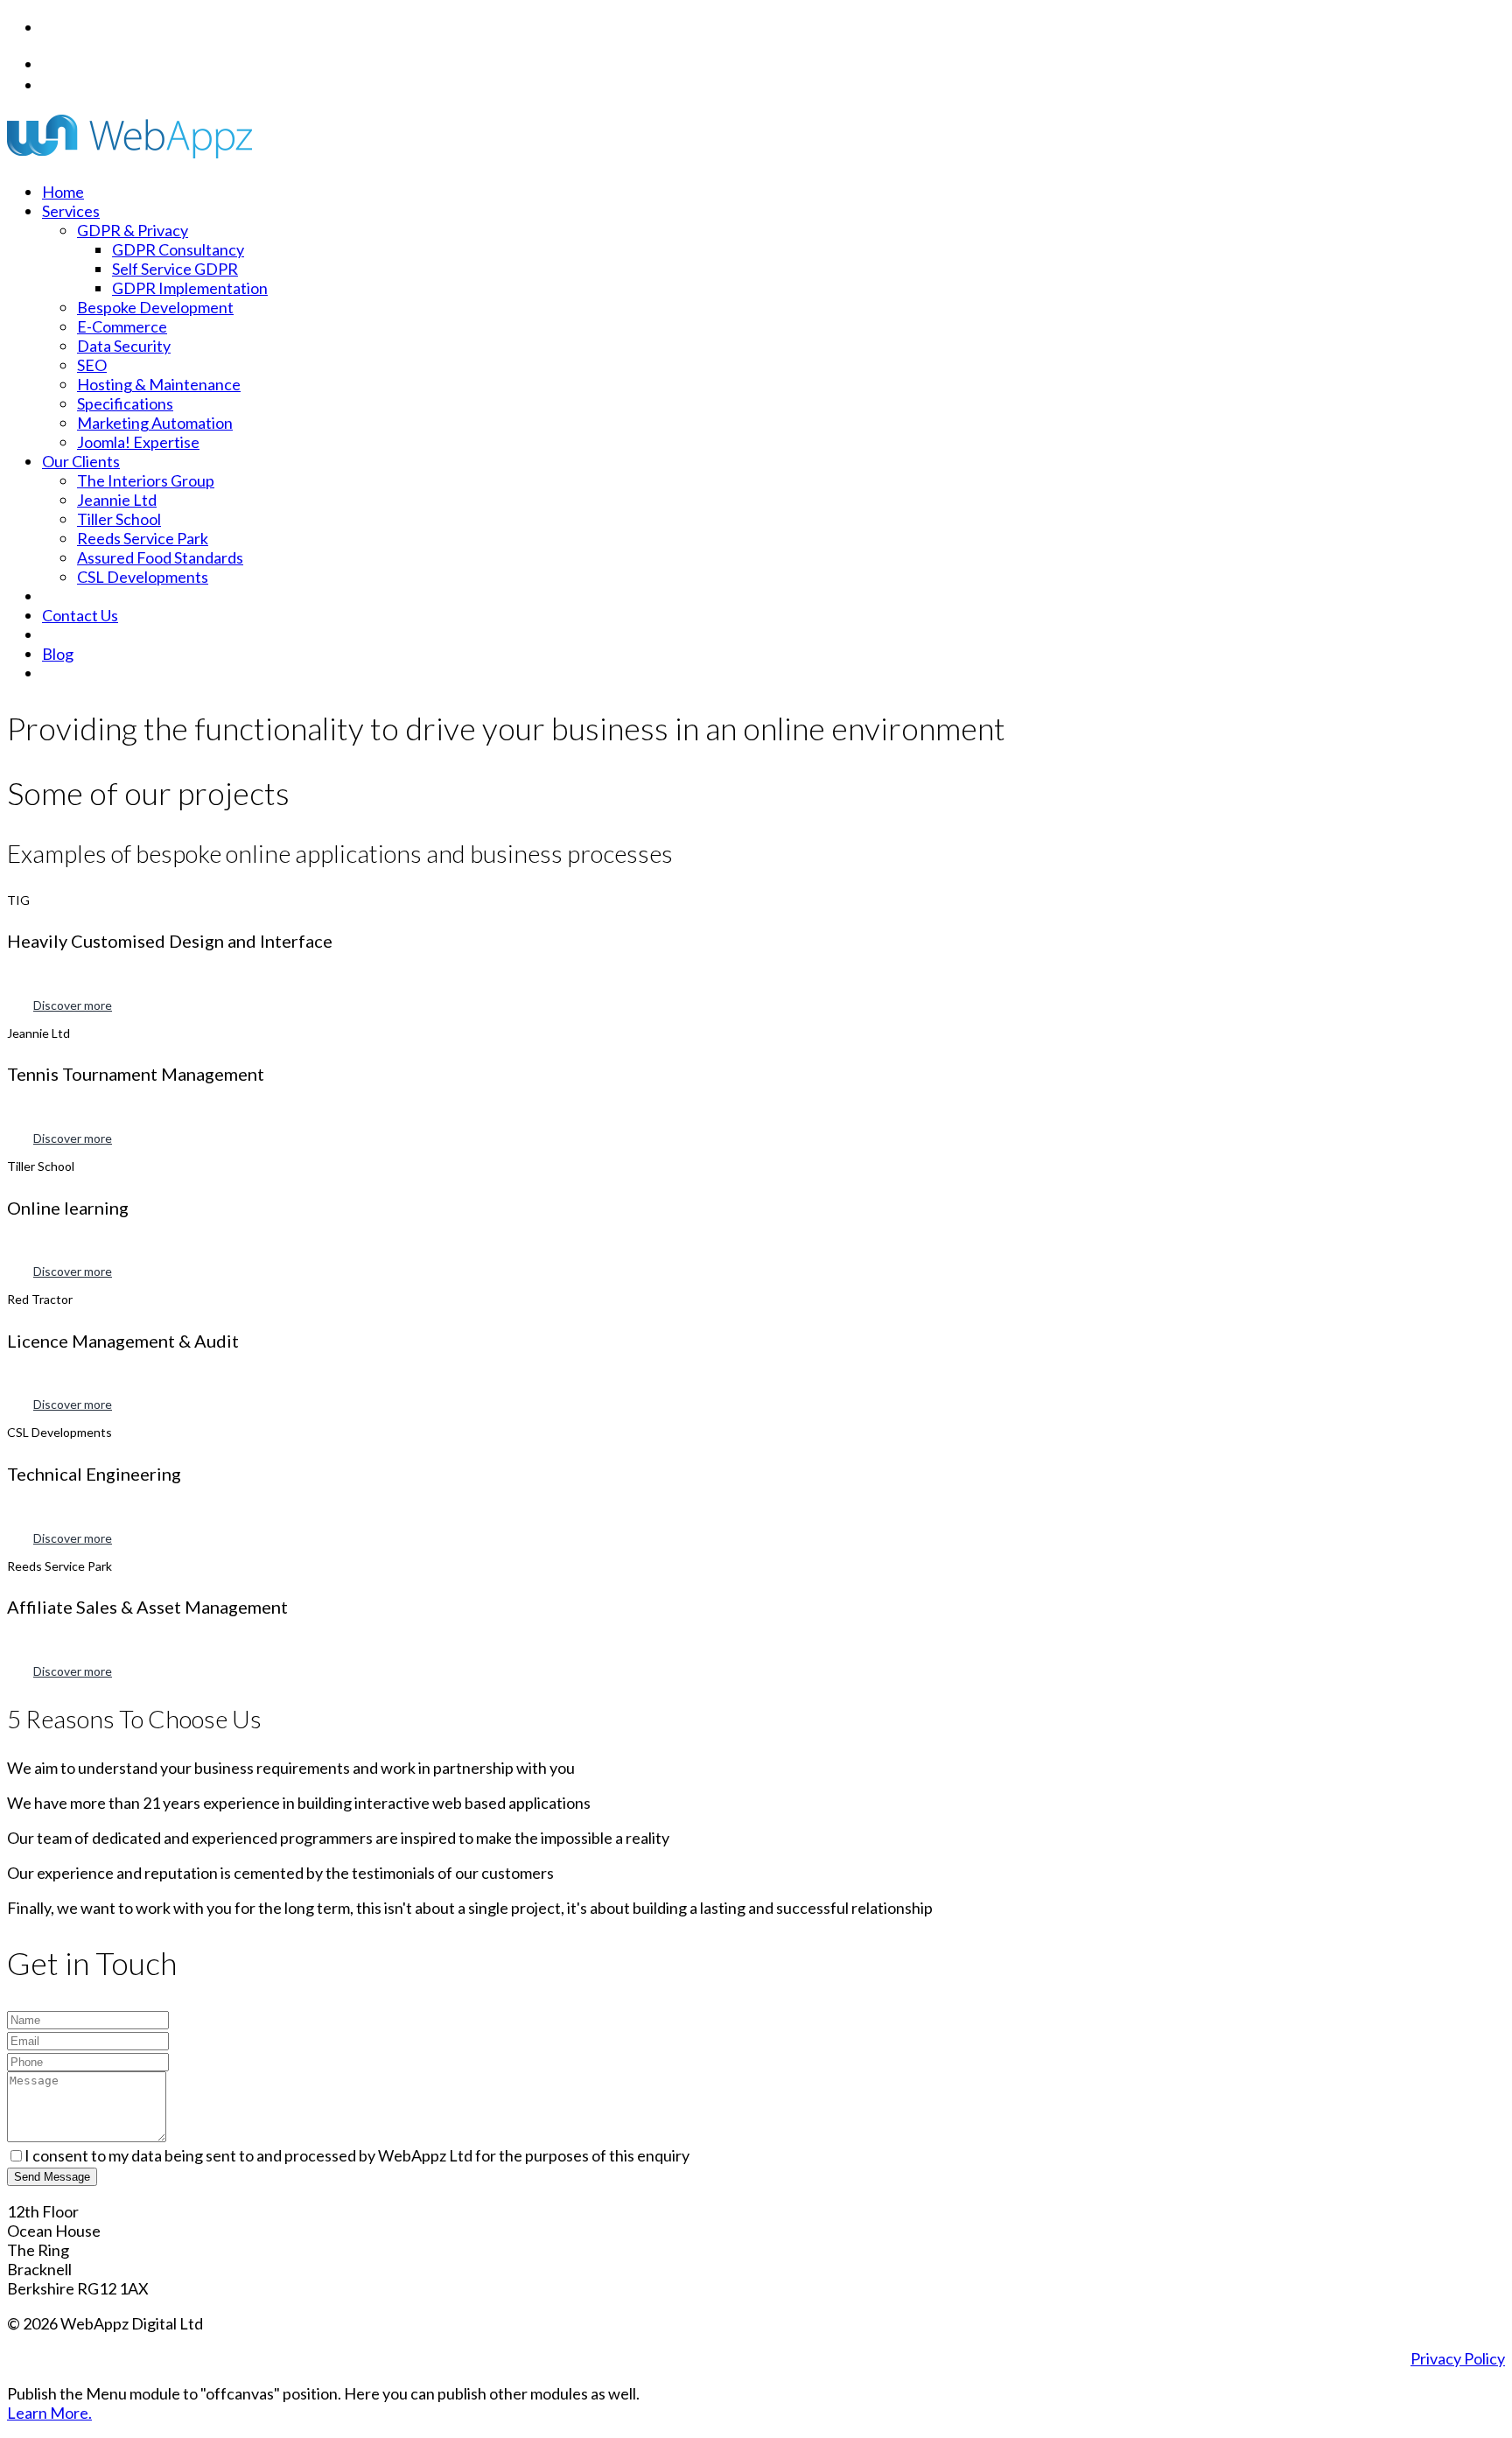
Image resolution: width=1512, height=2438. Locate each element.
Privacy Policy (1458, 2358)
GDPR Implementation (190, 288)
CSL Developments (143, 577)
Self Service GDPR (175, 269)
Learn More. (49, 2413)
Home (63, 192)
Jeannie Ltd (117, 500)
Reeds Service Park (143, 538)
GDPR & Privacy (133, 230)
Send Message (52, 2177)
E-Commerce (122, 326)
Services (71, 211)
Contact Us (80, 615)
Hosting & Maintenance (159, 384)
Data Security (124, 346)
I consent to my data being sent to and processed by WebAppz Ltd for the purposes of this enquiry (357, 2155)
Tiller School (119, 519)
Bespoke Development (155, 307)
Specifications (125, 403)
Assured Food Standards (160, 557)
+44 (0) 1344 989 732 (128, 63)
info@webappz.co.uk (123, 84)
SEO (92, 365)
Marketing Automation (155, 423)
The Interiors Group (146, 480)
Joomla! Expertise (138, 442)
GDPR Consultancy (178, 249)
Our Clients (81, 461)
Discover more (73, 1005)
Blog (58, 654)
